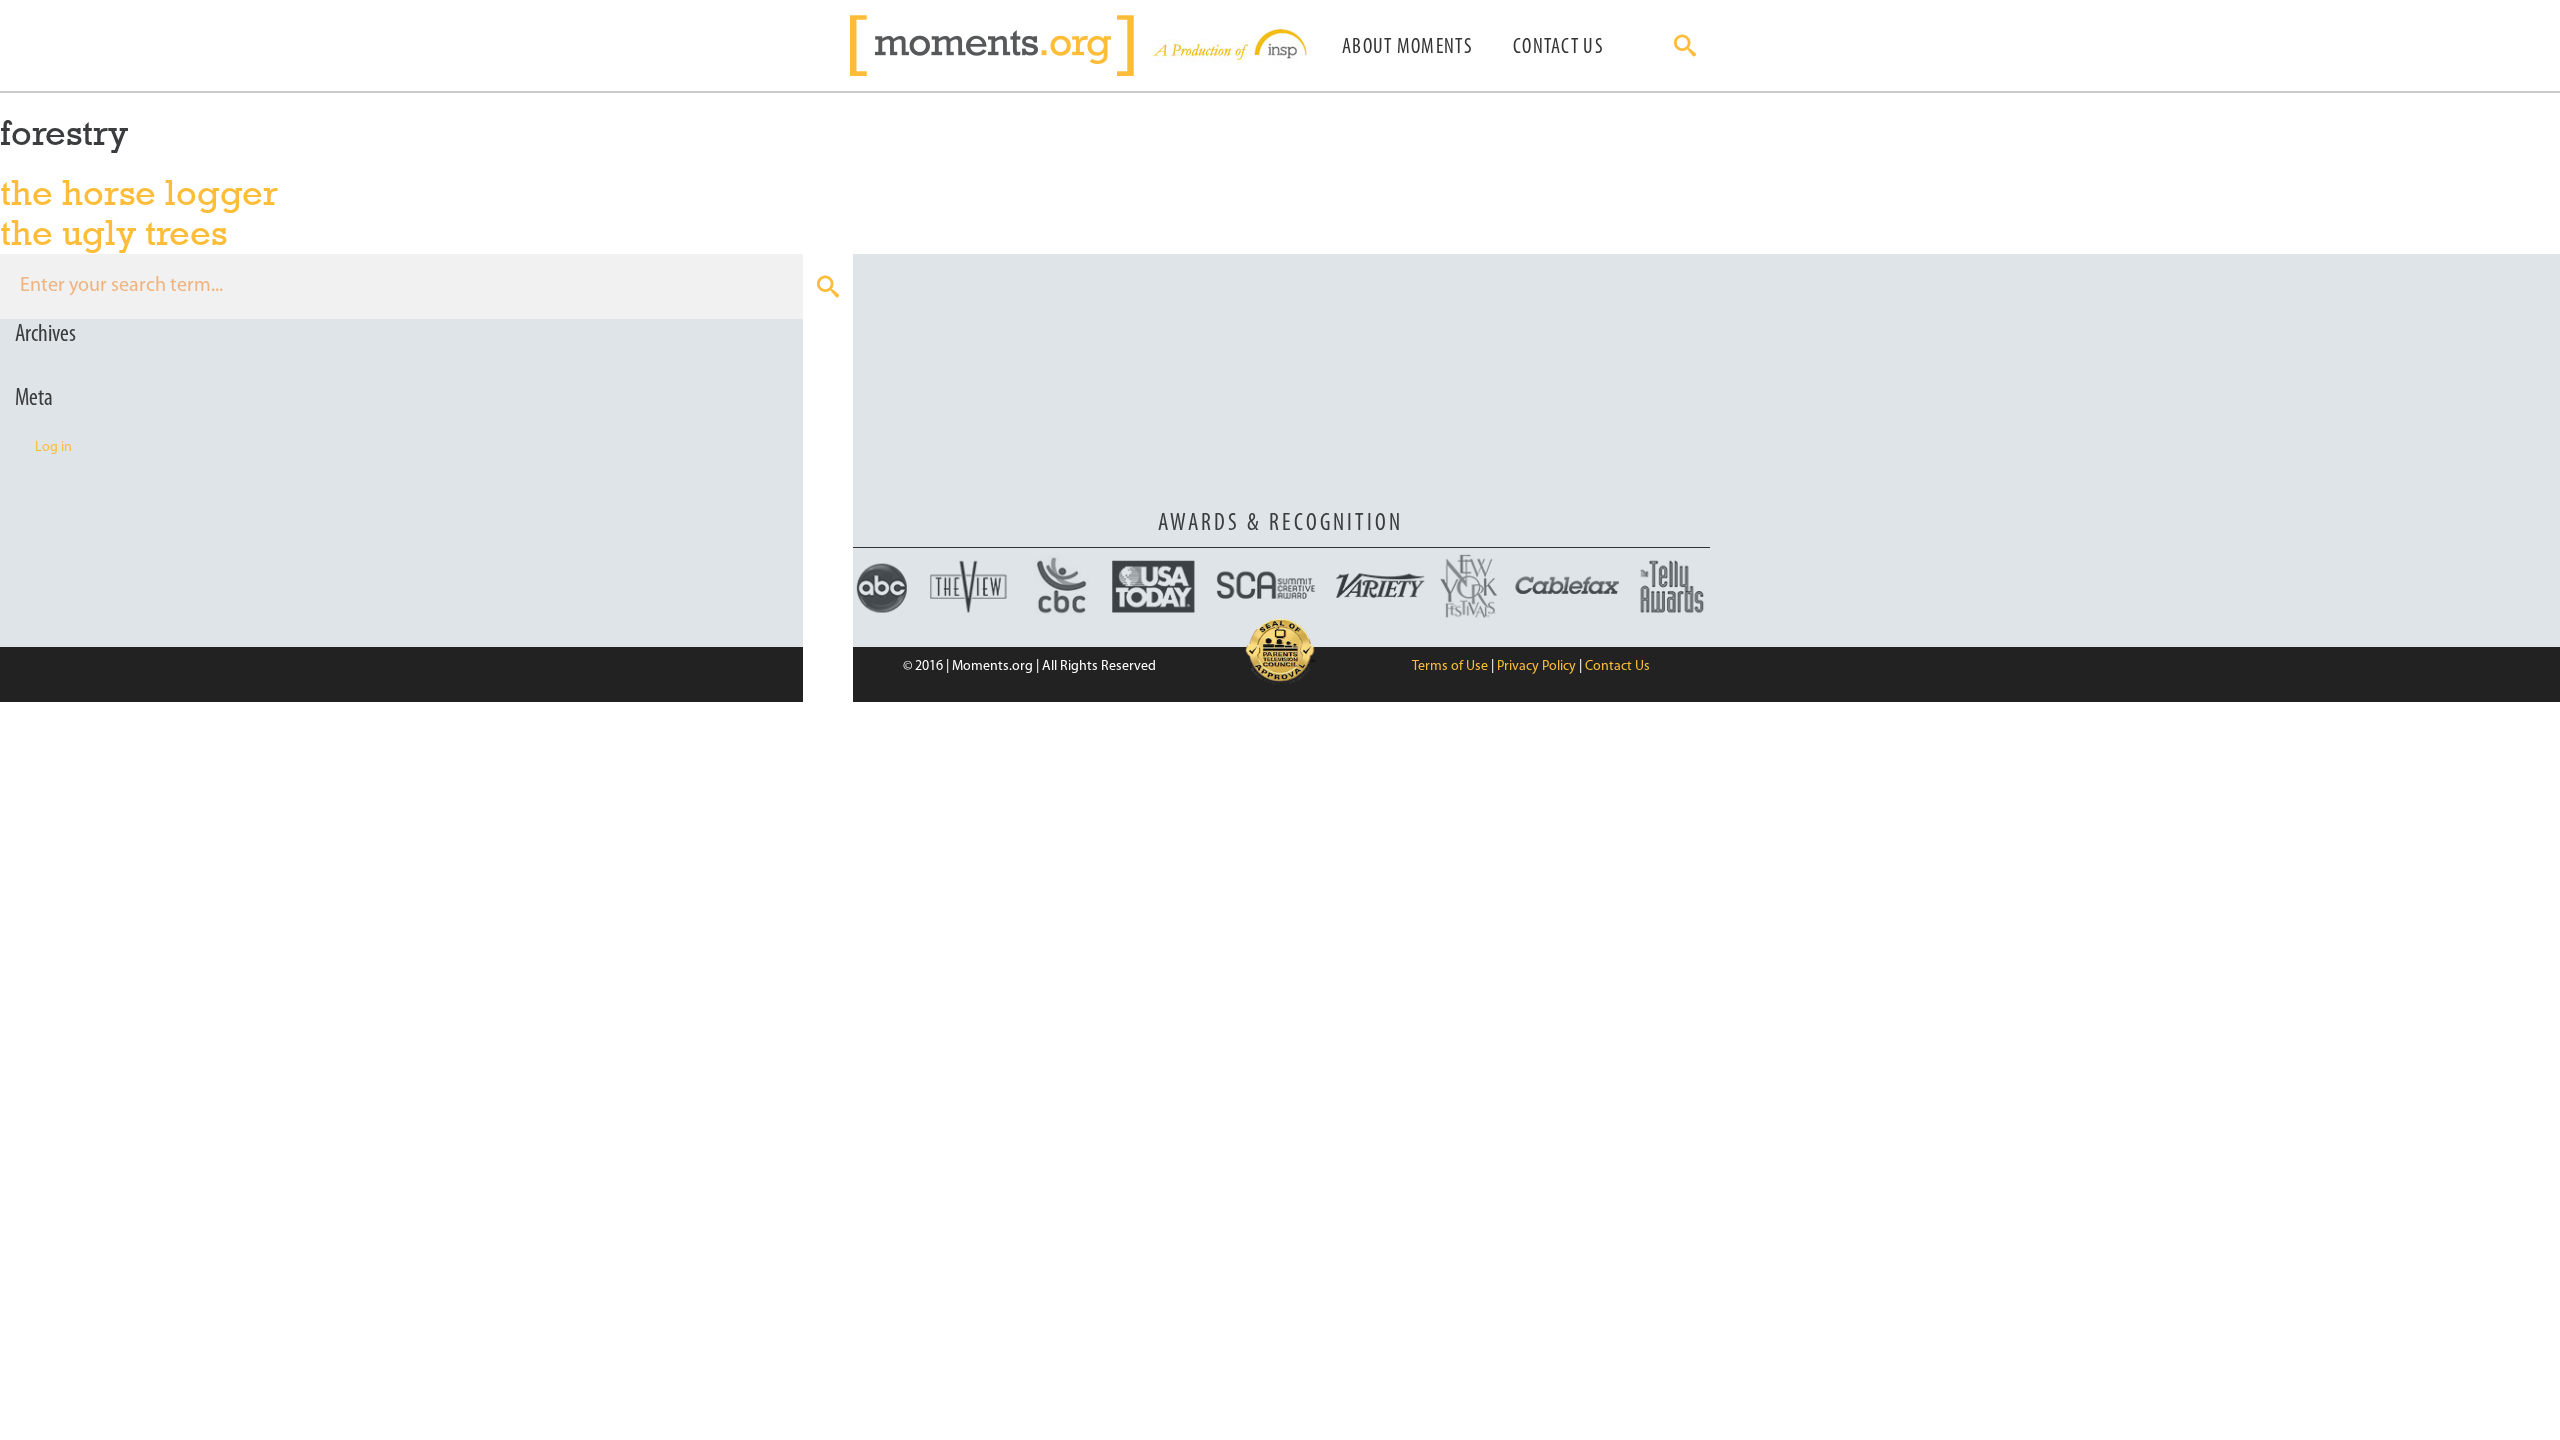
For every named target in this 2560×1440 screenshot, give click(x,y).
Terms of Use (1450, 666)
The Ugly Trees (113, 232)
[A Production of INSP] (1228, 45)
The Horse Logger (139, 192)
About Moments (1407, 47)
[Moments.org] (999, 45)
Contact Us (1558, 47)
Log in (53, 447)
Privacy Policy (1536, 666)
